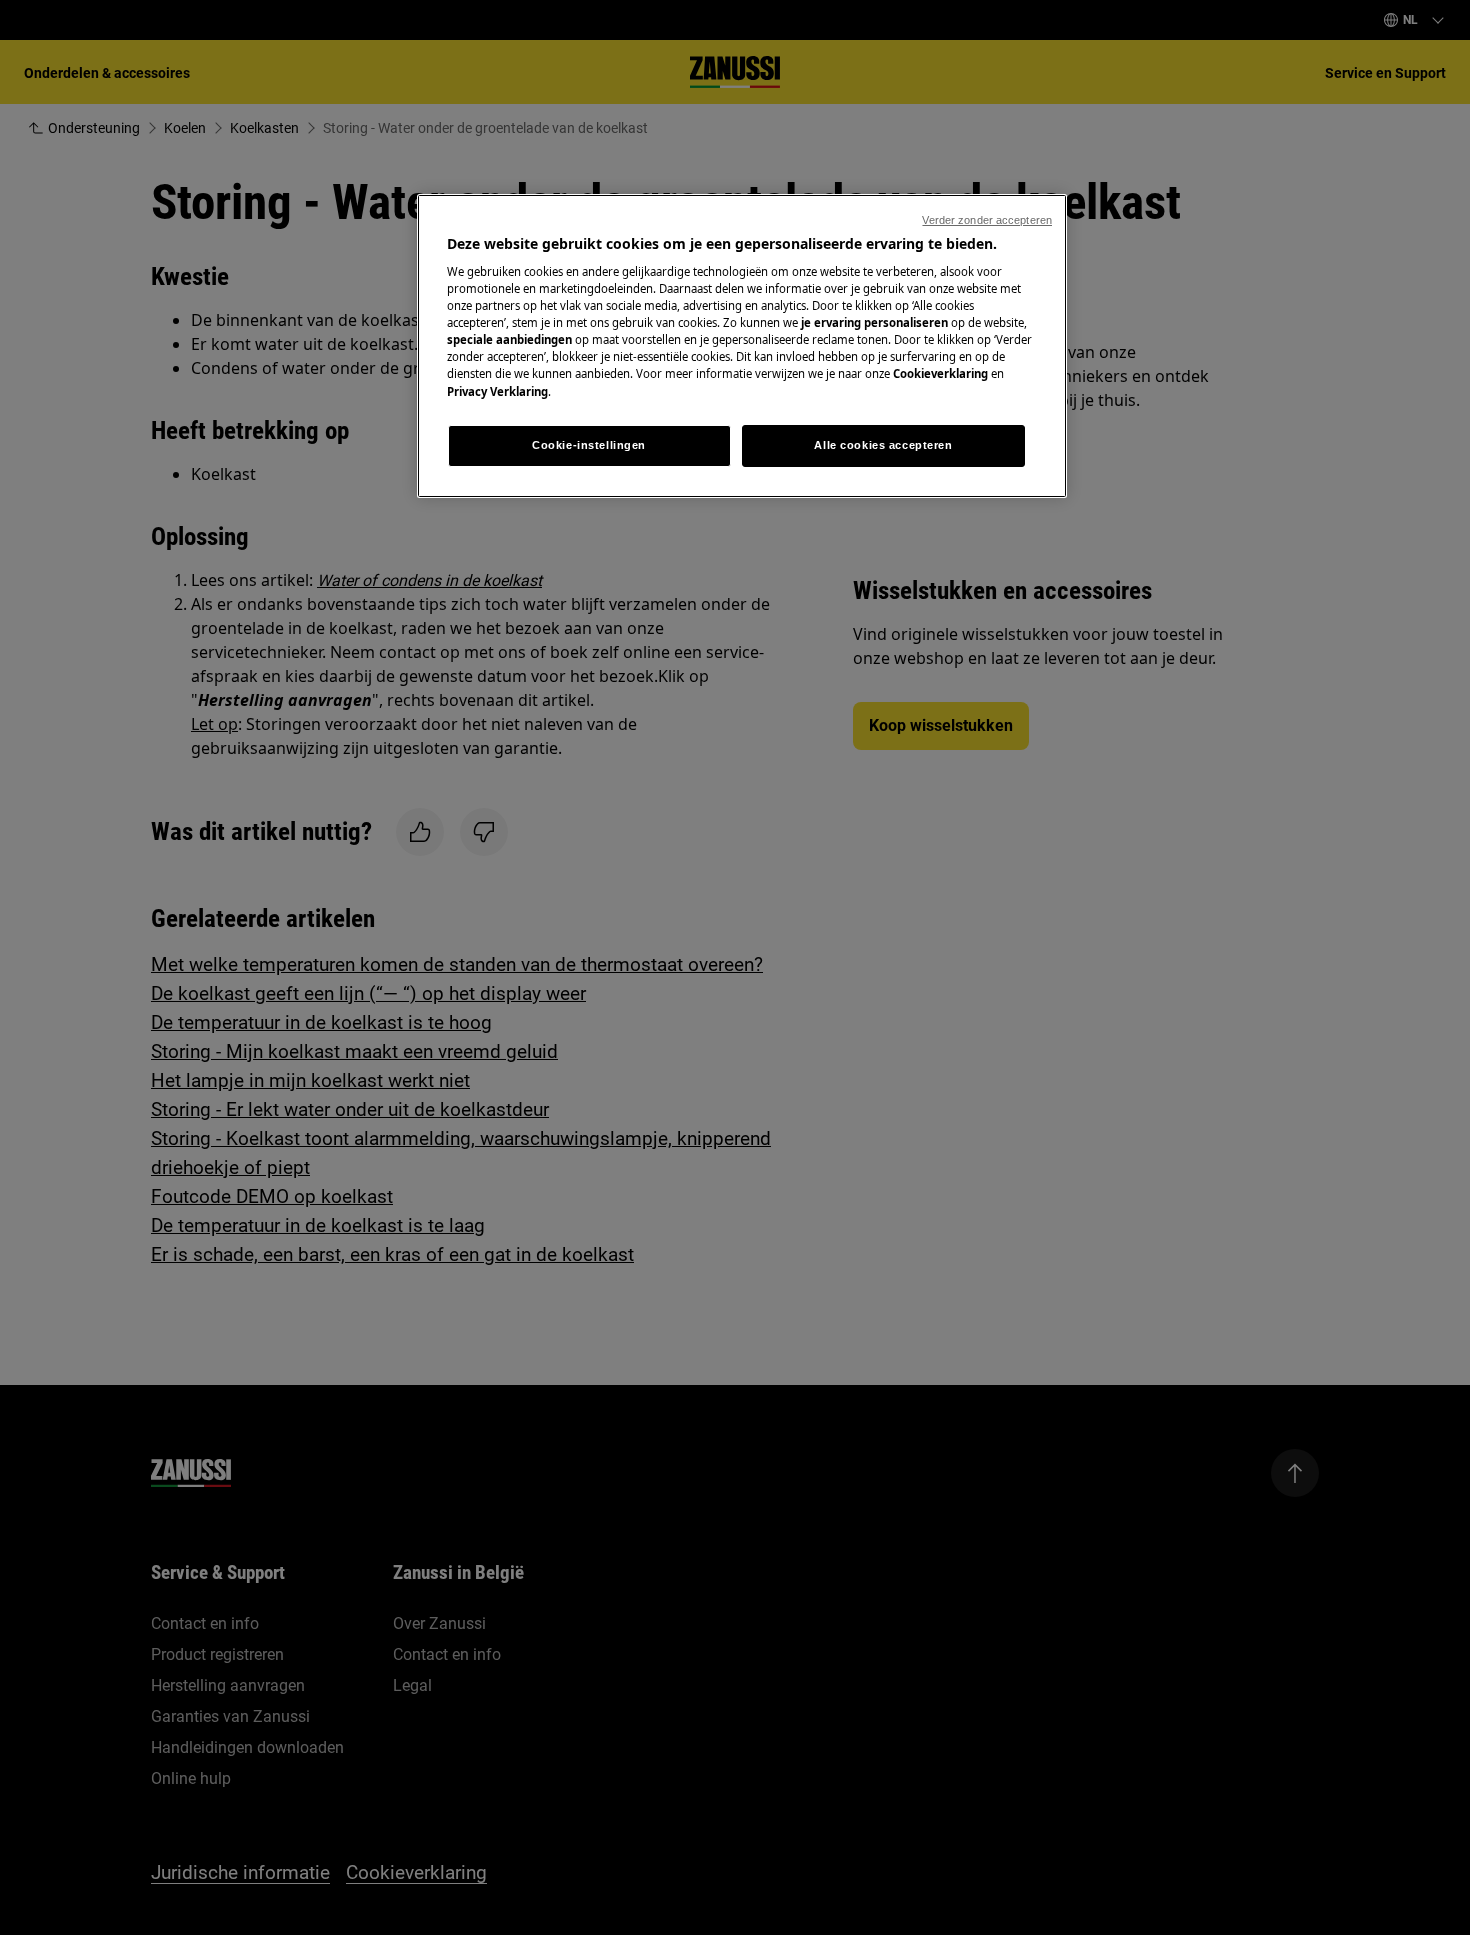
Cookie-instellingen (589, 445)
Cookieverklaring (940, 373)
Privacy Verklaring (497, 391)
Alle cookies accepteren (883, 445)
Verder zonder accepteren (987, 220)
